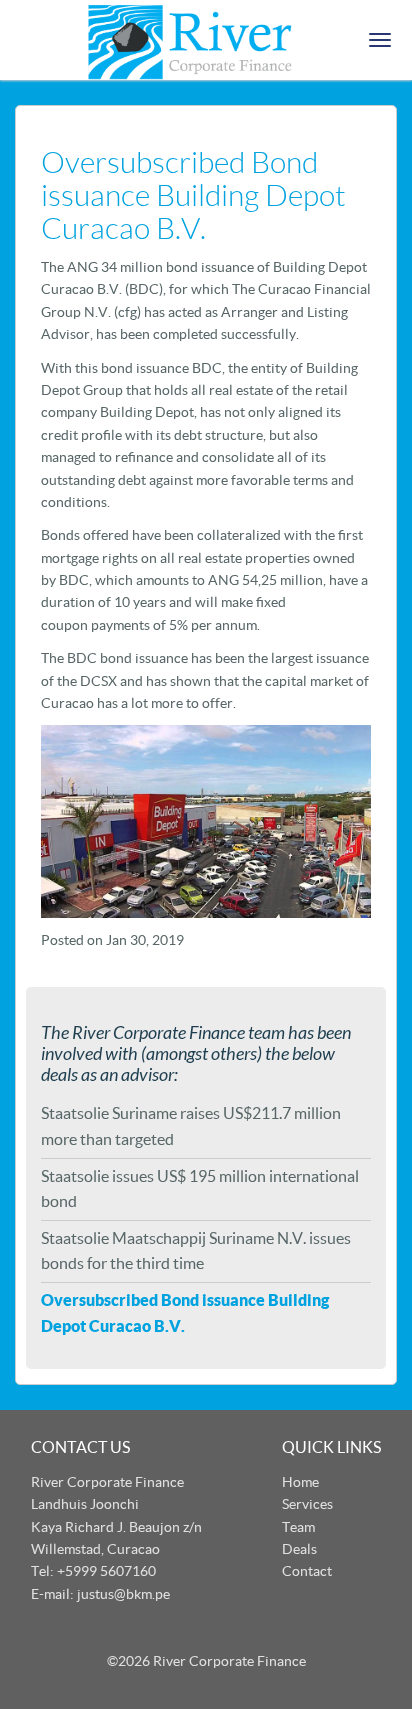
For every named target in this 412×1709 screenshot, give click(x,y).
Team (298, 1527)
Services (307, 1504)
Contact (307, 1571)
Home (300, 1482)
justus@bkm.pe (123, 1594)
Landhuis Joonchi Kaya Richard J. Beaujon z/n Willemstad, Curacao (116, 1526)
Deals (299, 1549)
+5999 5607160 (106, 1571)
